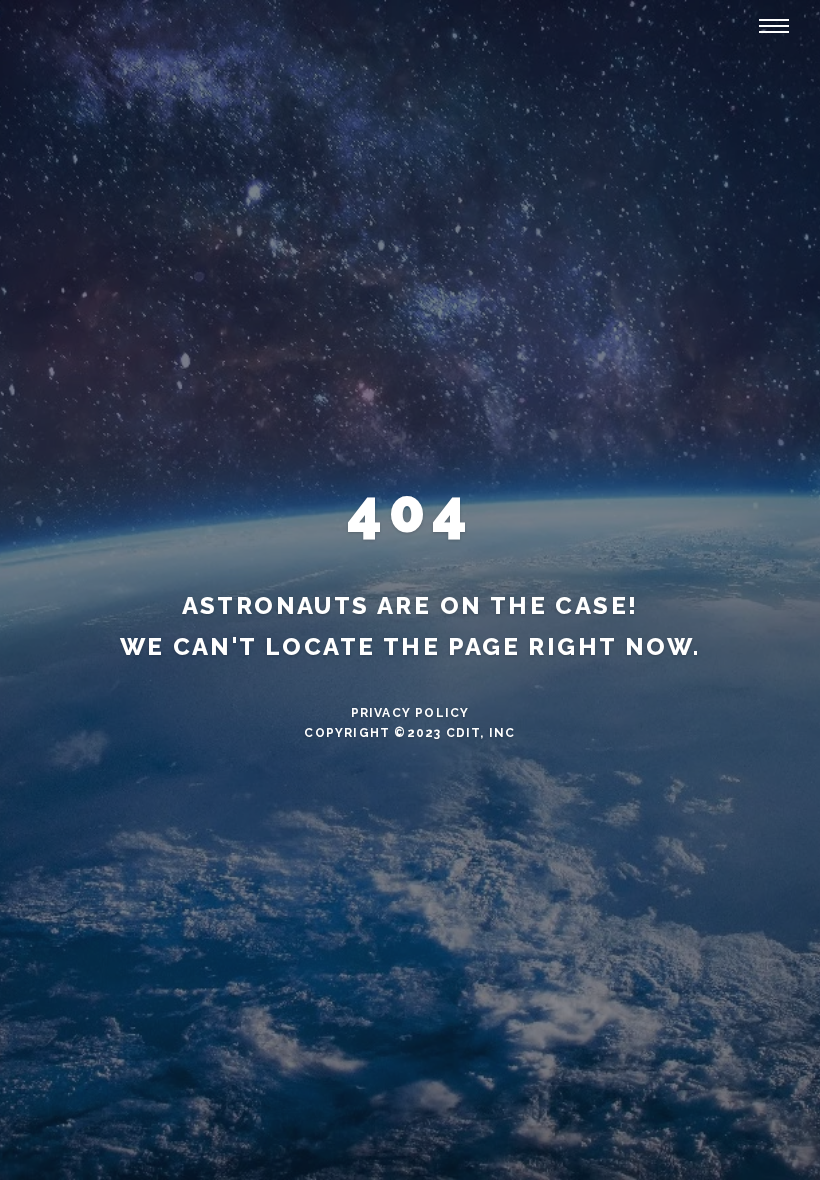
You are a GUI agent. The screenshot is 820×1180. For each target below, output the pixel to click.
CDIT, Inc (481, 733)
